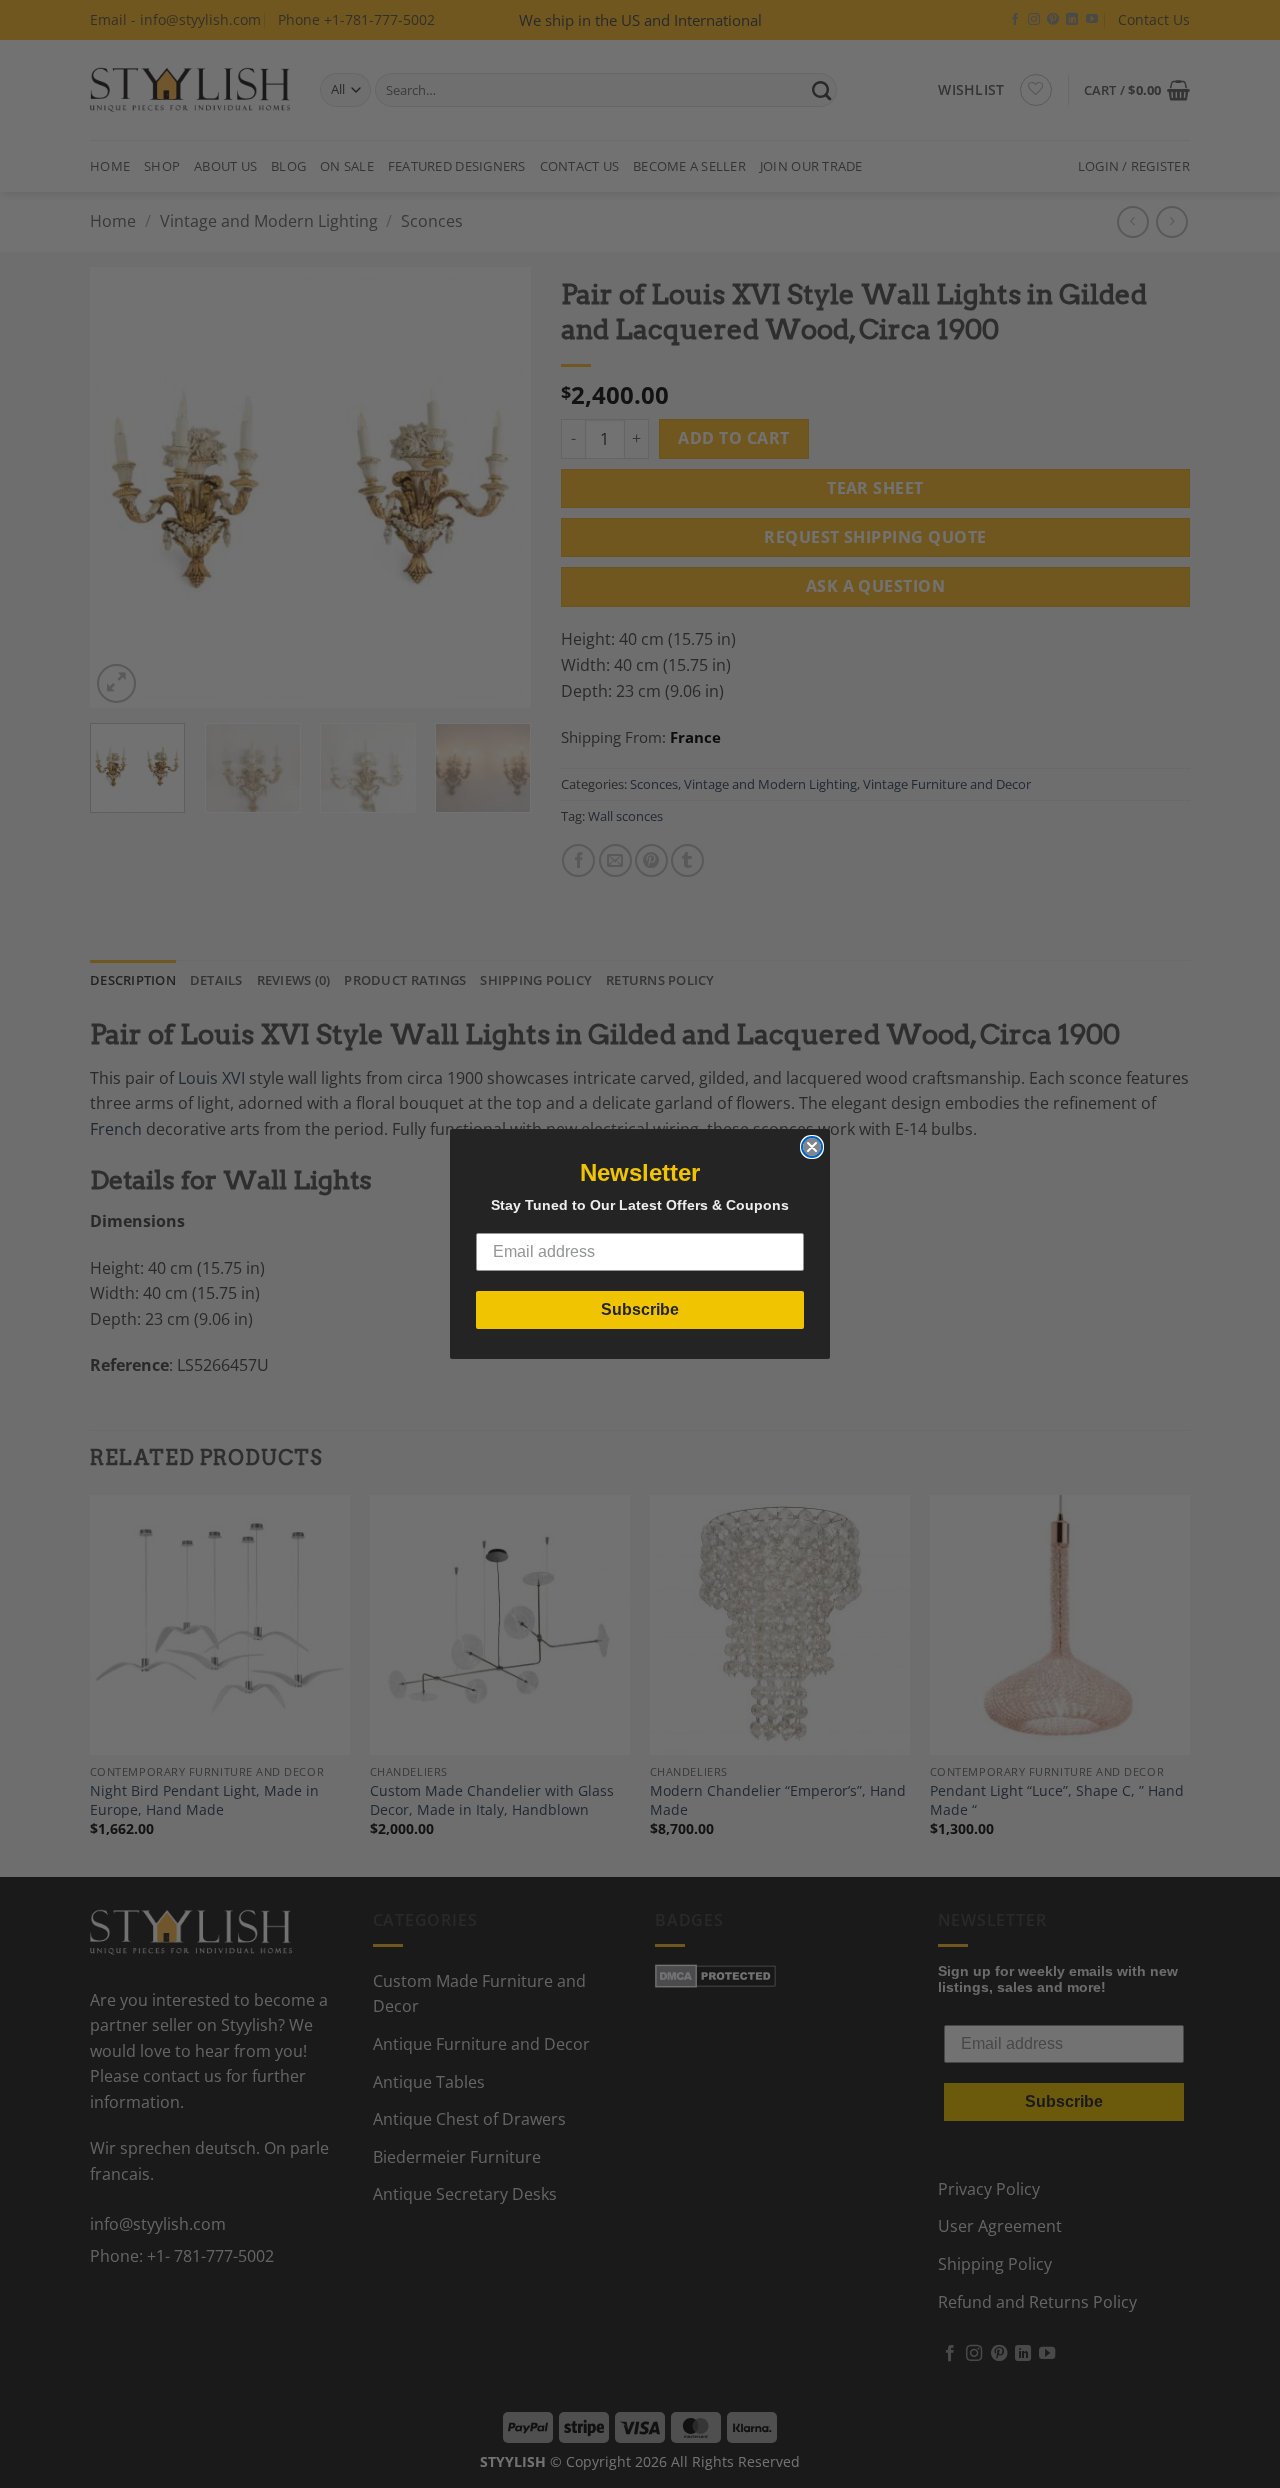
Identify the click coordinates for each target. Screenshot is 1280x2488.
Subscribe (640, 1309)
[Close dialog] (812, 1147)
